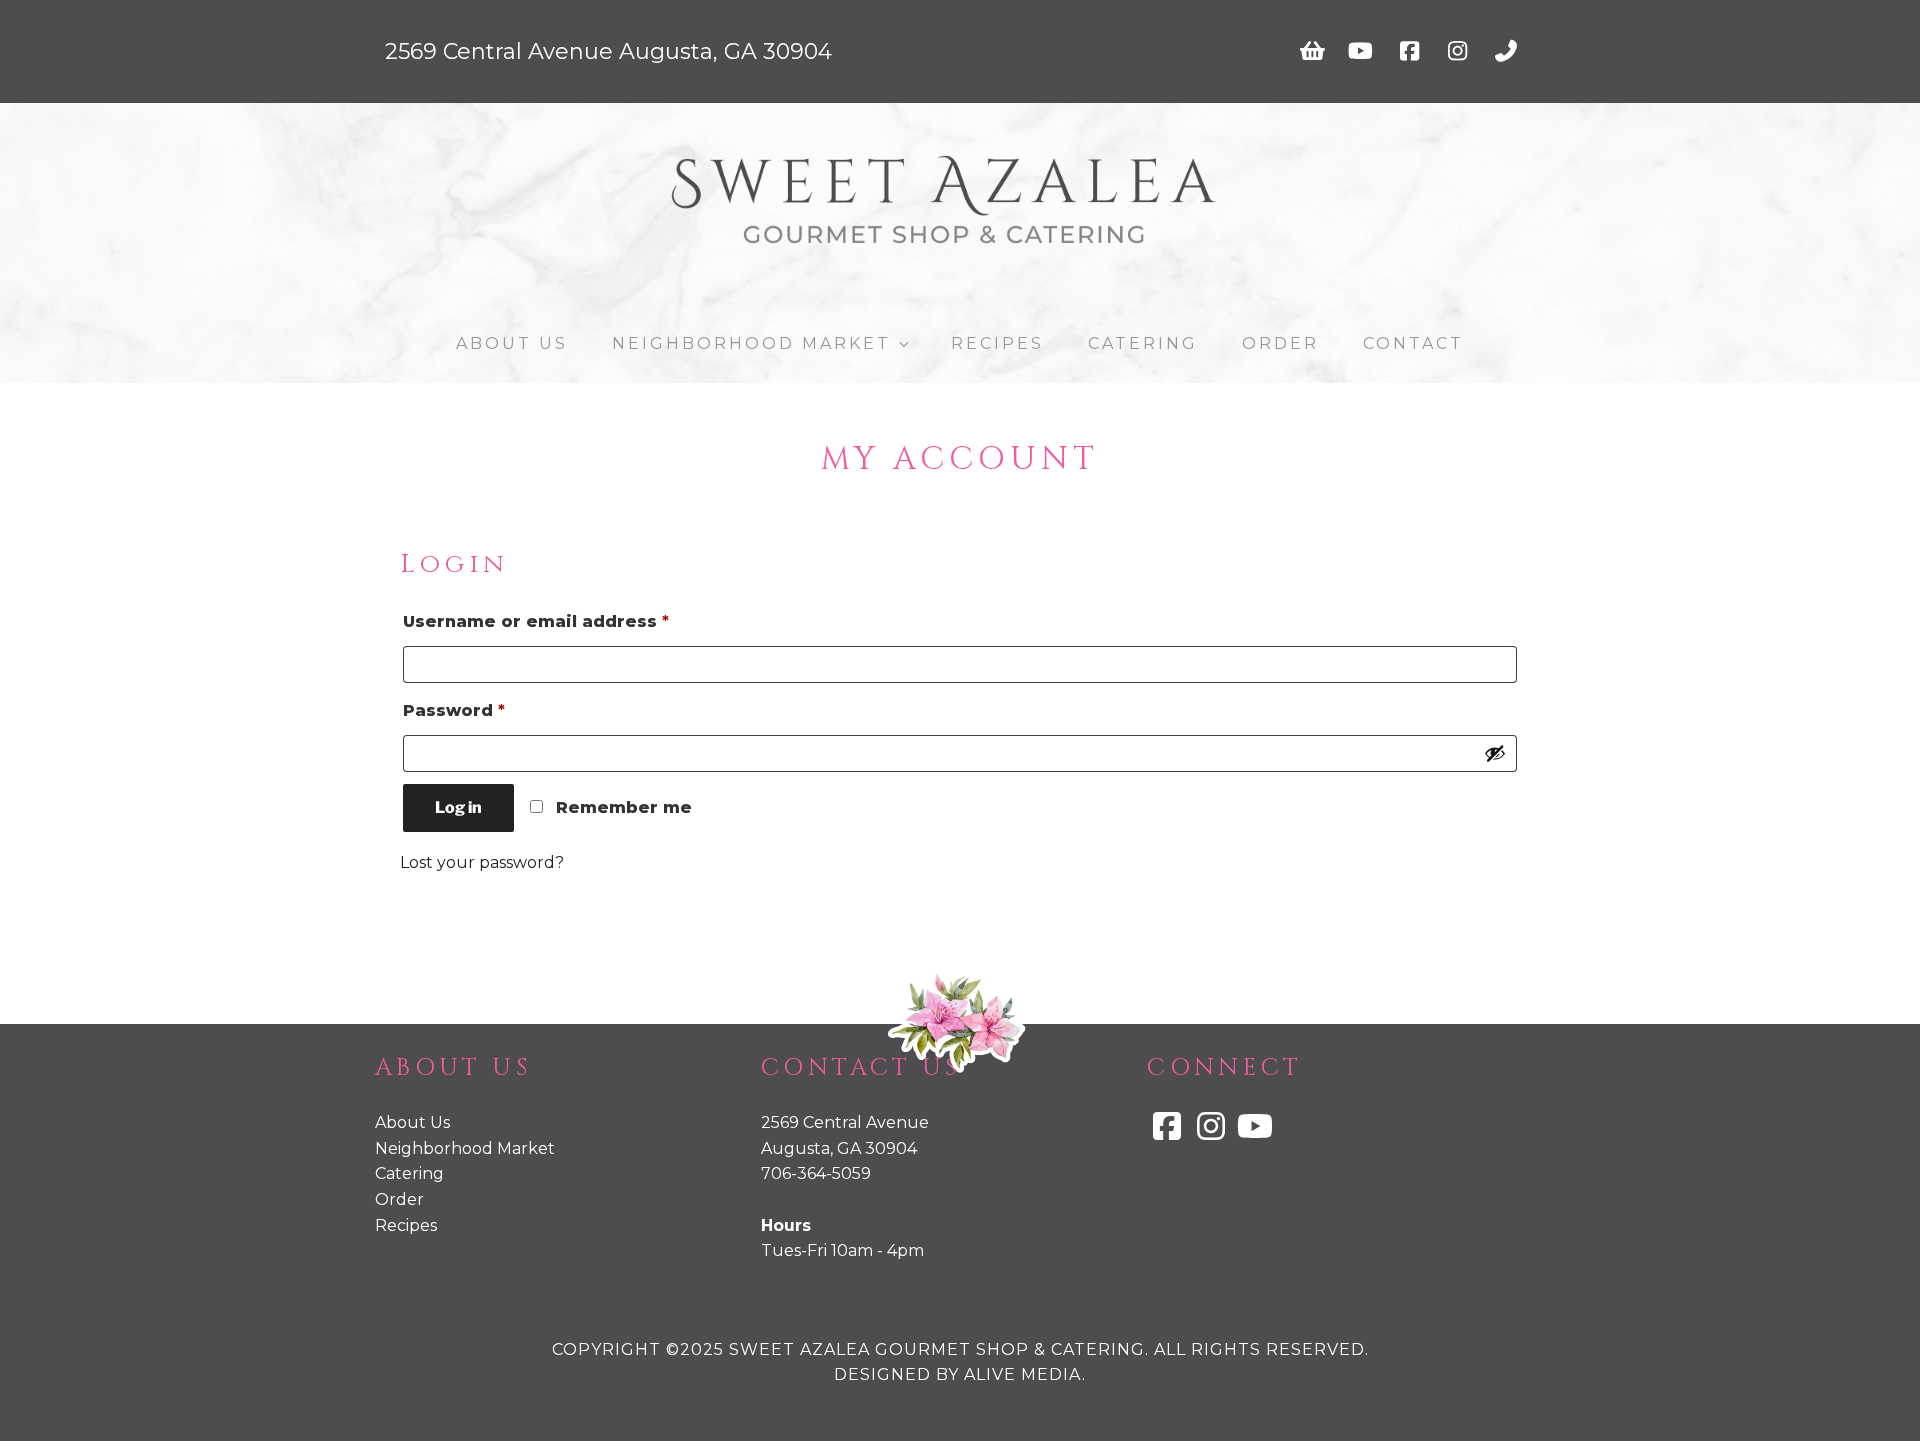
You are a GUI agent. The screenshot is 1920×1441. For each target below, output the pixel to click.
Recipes (997, 343)
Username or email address (578, 621)
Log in (458, 807)
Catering (1143, 343)
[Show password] (1495, 753)
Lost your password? (482, 862)
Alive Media (1023, 1374)
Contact (1413, 343)
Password (496, 710)
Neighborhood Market (751, 343)
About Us (512, 343)
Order (1280, 343)
